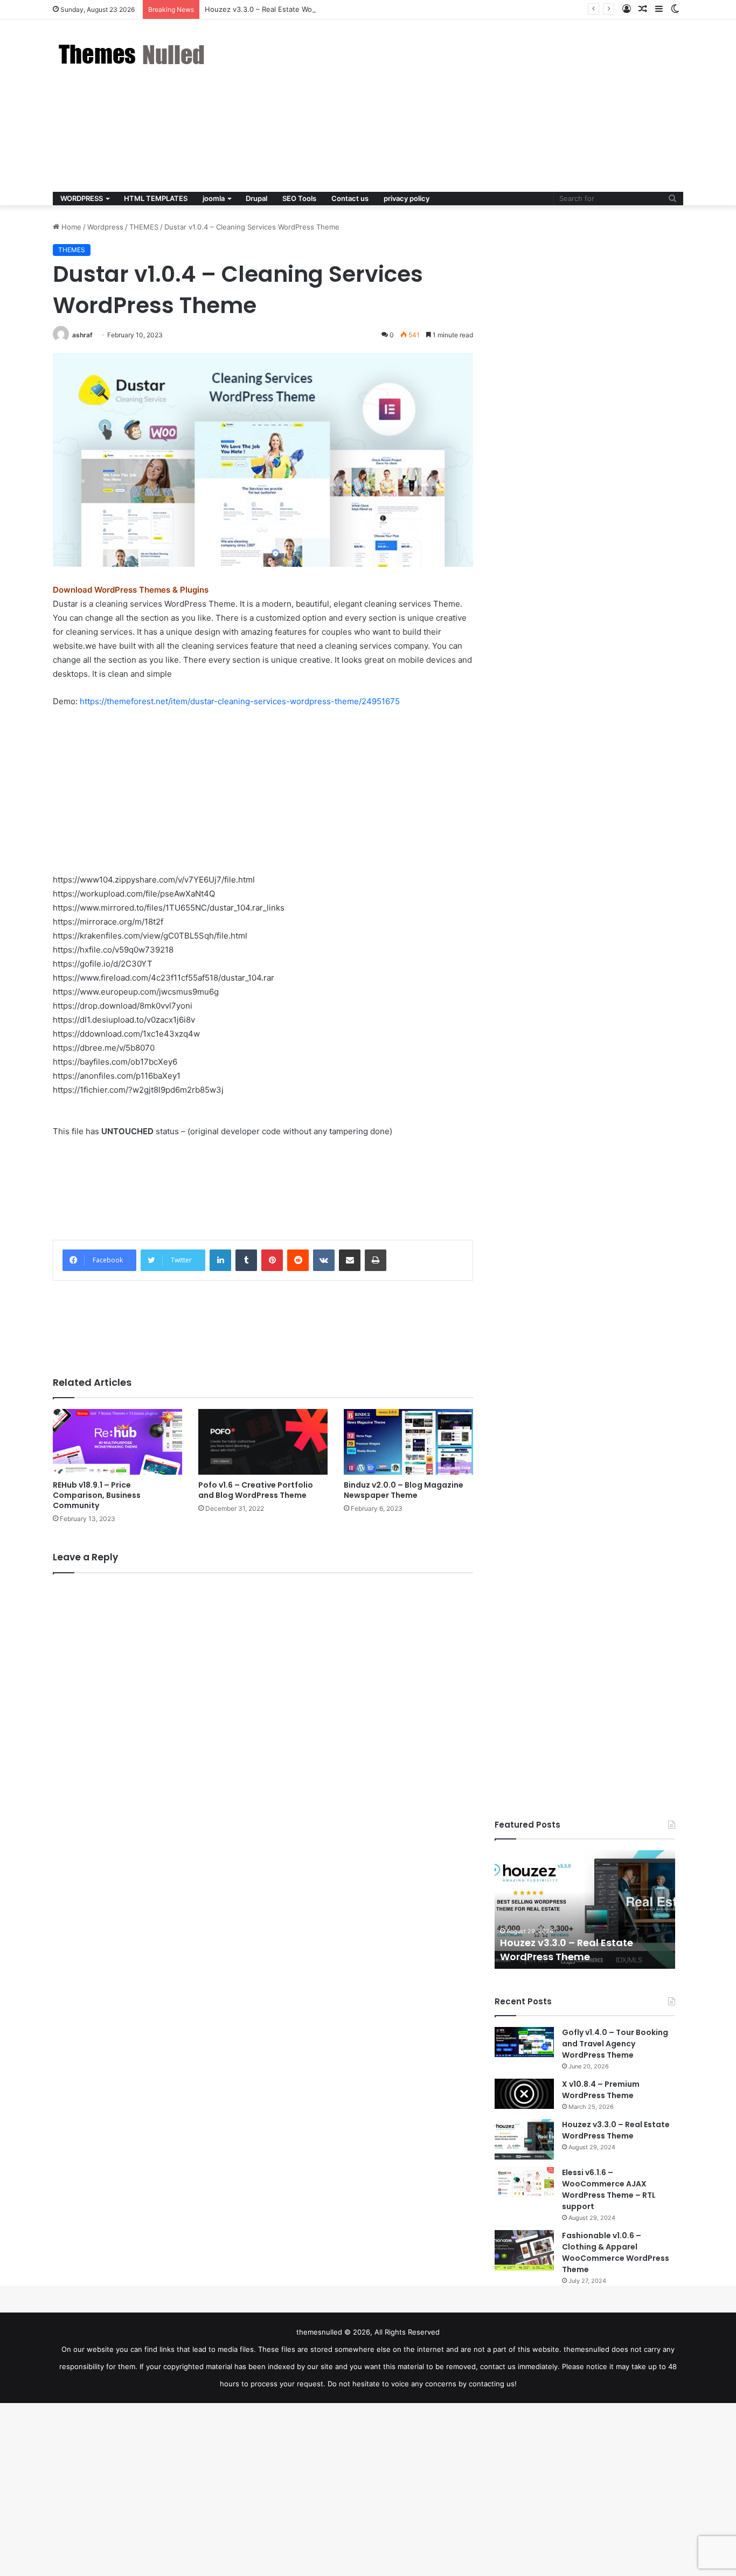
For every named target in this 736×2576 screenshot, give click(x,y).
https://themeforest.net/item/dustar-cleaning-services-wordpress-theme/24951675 (240, 701)
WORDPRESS (82, 198)
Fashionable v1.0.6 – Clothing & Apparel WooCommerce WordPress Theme (616, 2252)
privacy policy (407, 198)
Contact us (350, 198)
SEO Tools (299, 198)
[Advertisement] (476, 106)
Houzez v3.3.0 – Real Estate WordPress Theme (284, 9)
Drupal (256, 198)
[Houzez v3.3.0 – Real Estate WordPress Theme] (524, 2139)
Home (70, 227)
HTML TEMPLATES (156, 198)
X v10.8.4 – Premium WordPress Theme (601, 2090)
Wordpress (105, 227)
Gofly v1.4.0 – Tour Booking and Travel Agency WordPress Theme (615, 2044)
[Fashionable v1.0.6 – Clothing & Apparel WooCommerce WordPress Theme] (524, 2250)
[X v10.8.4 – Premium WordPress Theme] (524, 2094)
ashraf (82, 335)
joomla (214, 198)
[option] (585, 1910)
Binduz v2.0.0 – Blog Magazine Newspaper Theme (404, 1490)
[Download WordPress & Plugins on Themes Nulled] (134, 54)
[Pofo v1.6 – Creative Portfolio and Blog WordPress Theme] (263, 1442)
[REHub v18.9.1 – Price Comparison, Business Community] (117, 1442)
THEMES (144, 227)
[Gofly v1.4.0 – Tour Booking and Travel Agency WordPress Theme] (524, 2042)
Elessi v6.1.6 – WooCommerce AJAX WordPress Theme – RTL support (609, 2189)
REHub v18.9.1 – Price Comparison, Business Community (97, 1495)
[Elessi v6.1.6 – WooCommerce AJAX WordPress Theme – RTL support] (524, 2182)
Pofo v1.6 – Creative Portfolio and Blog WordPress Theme (256, 1490)
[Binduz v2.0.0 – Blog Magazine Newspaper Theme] (408, 1442)
